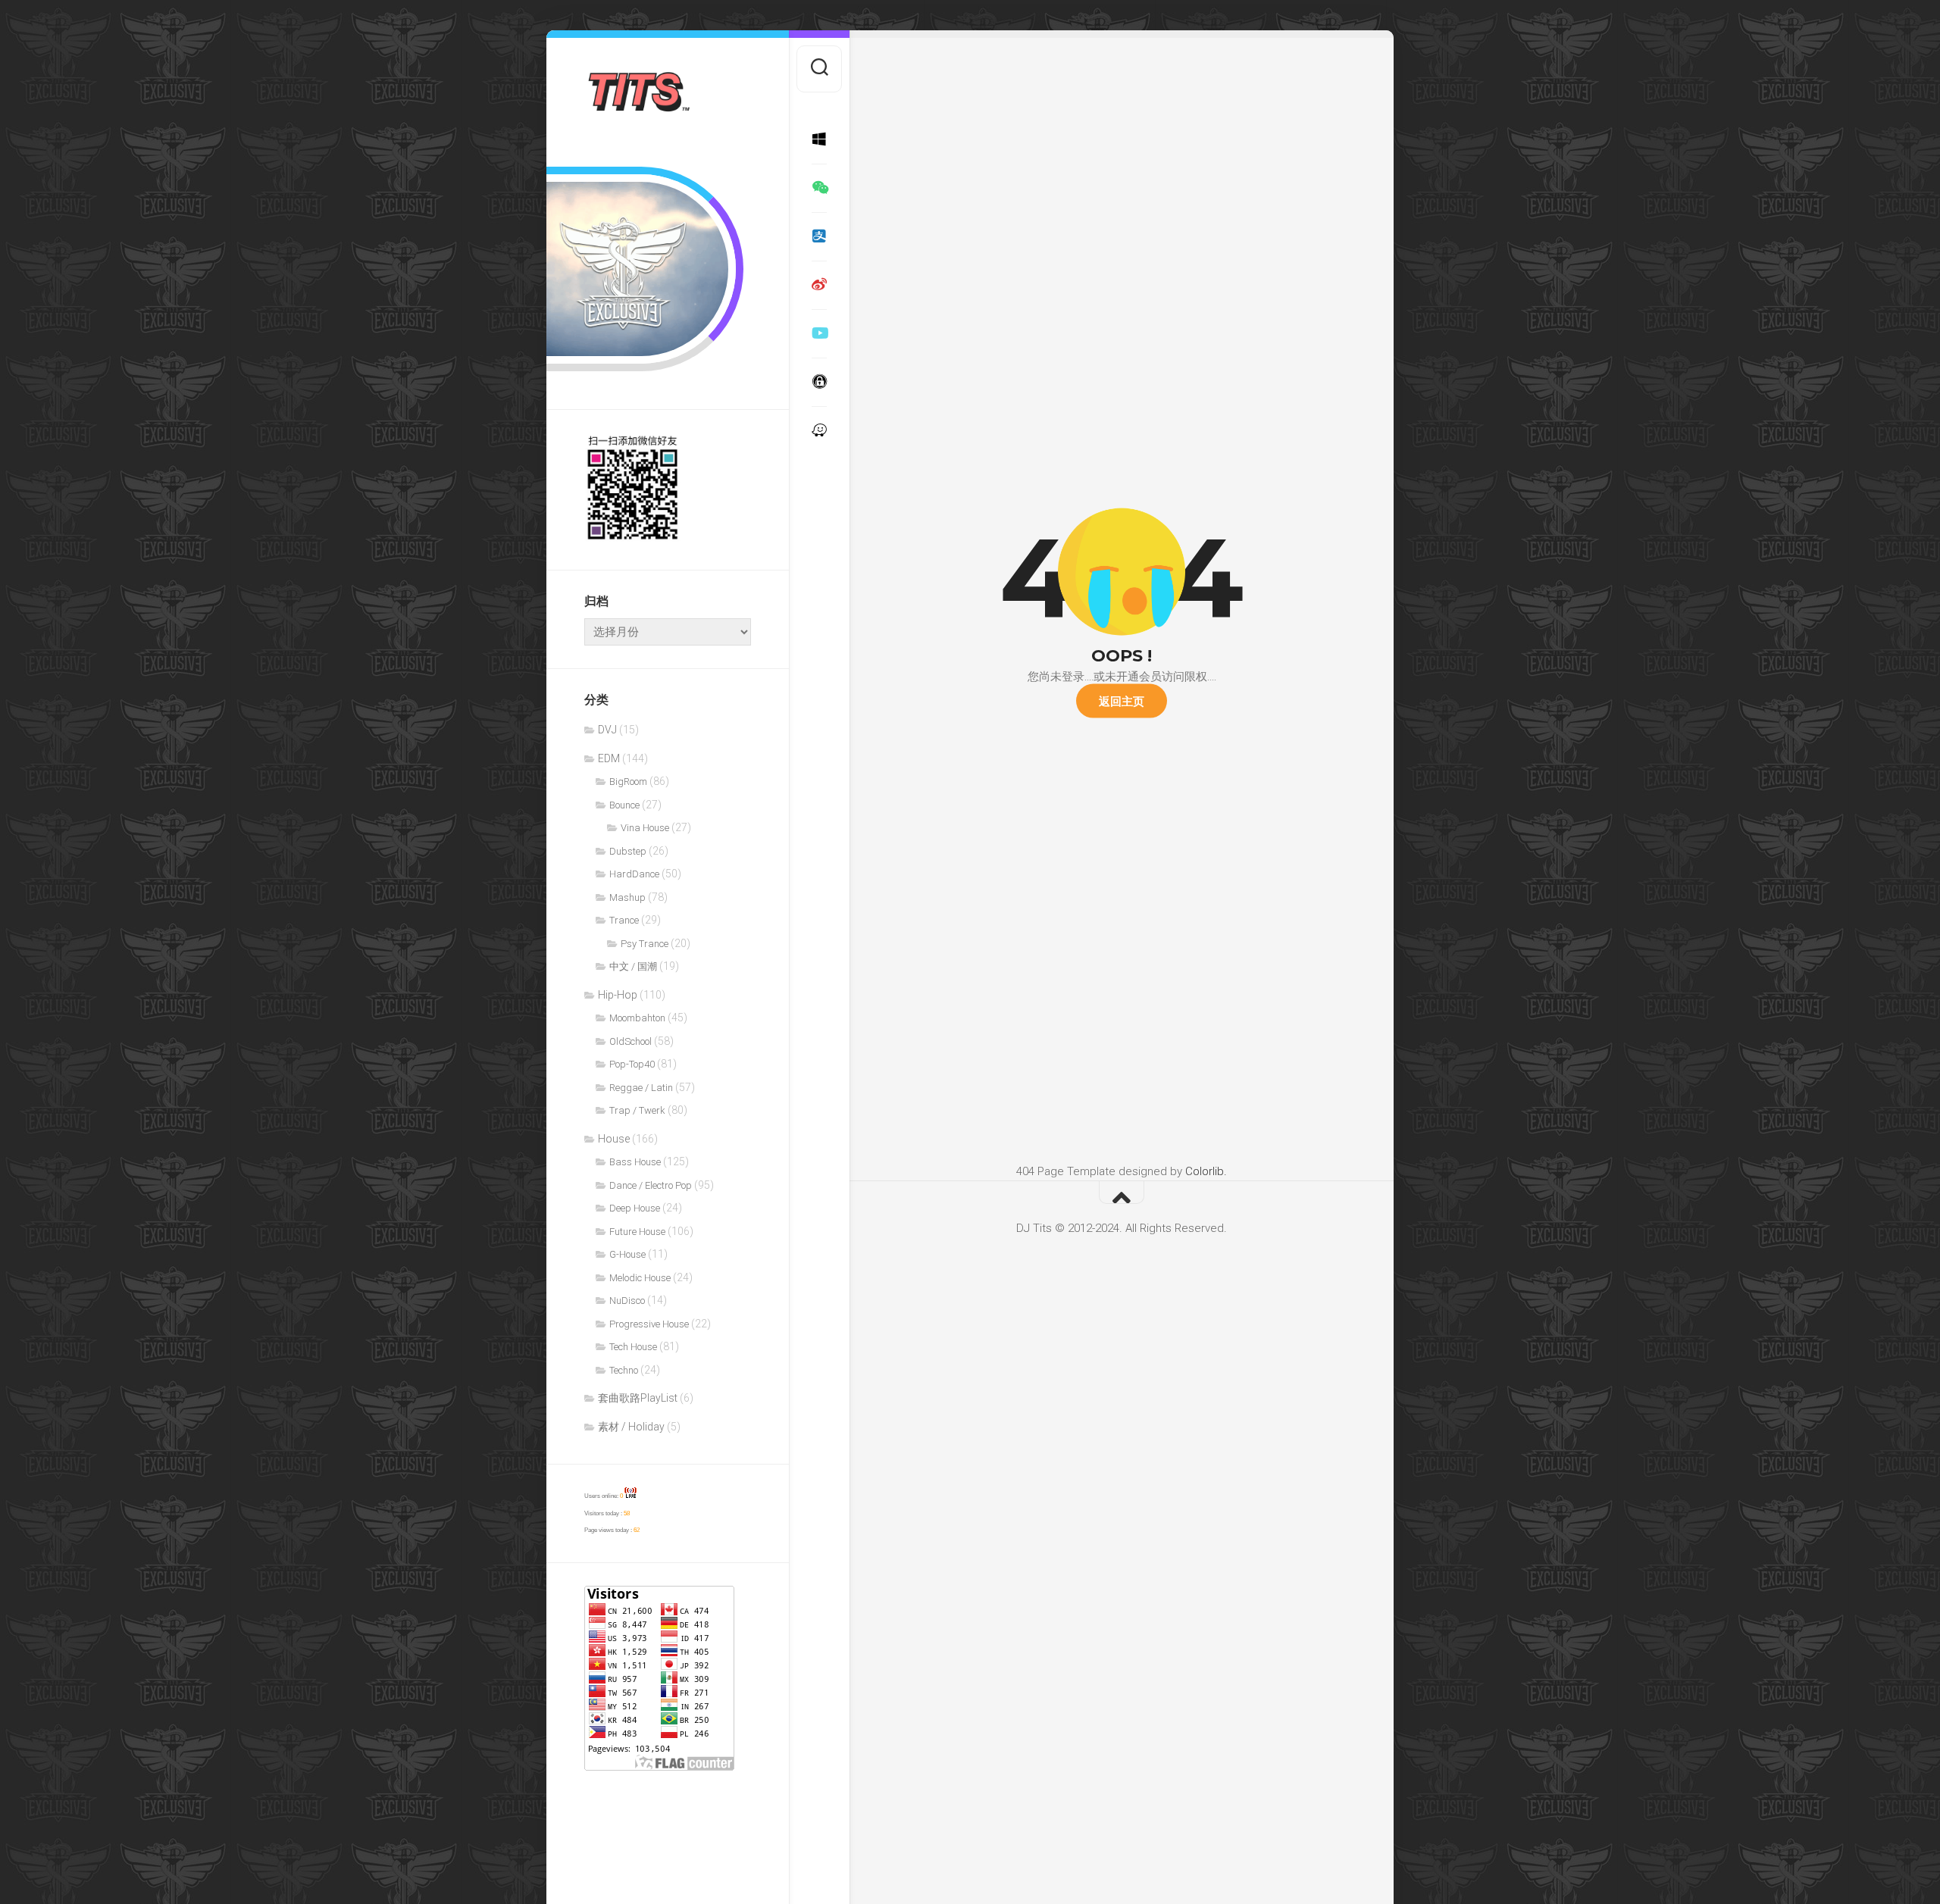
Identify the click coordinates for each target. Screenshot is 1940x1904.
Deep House (635, 1208)
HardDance (634, 874)
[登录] (819, 430)
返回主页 (1122, 700)
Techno (624, 1370)
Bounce (624, 805)
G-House (627, 1254)
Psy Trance (645, 944)
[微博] (819, 285)
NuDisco (627, 1301)
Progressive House (649, 1324)
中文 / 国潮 (633, 966)
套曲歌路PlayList (638, 1398)
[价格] (819, 236)
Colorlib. (1206, 1171)
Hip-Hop (618, 995)
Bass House (635, 1162)
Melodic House (640, 1278)
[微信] (819, 188)
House (614, 1139)
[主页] (819, 139)
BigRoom (628, 782)
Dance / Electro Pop (651, 1185)
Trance (624, 920)
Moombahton (637, 1018)
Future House (637, 1232)
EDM (609, 758)
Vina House (645, 828)
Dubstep (628, 851)
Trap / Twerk (637, 1110)
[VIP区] (819, 382)
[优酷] (819, 333)
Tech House (633, 1347)
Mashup (627, 897)
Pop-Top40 (632, 1064)
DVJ (607, 730)
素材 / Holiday (631, 1427)
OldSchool (630, 1041)
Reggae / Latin (641, 1088)
